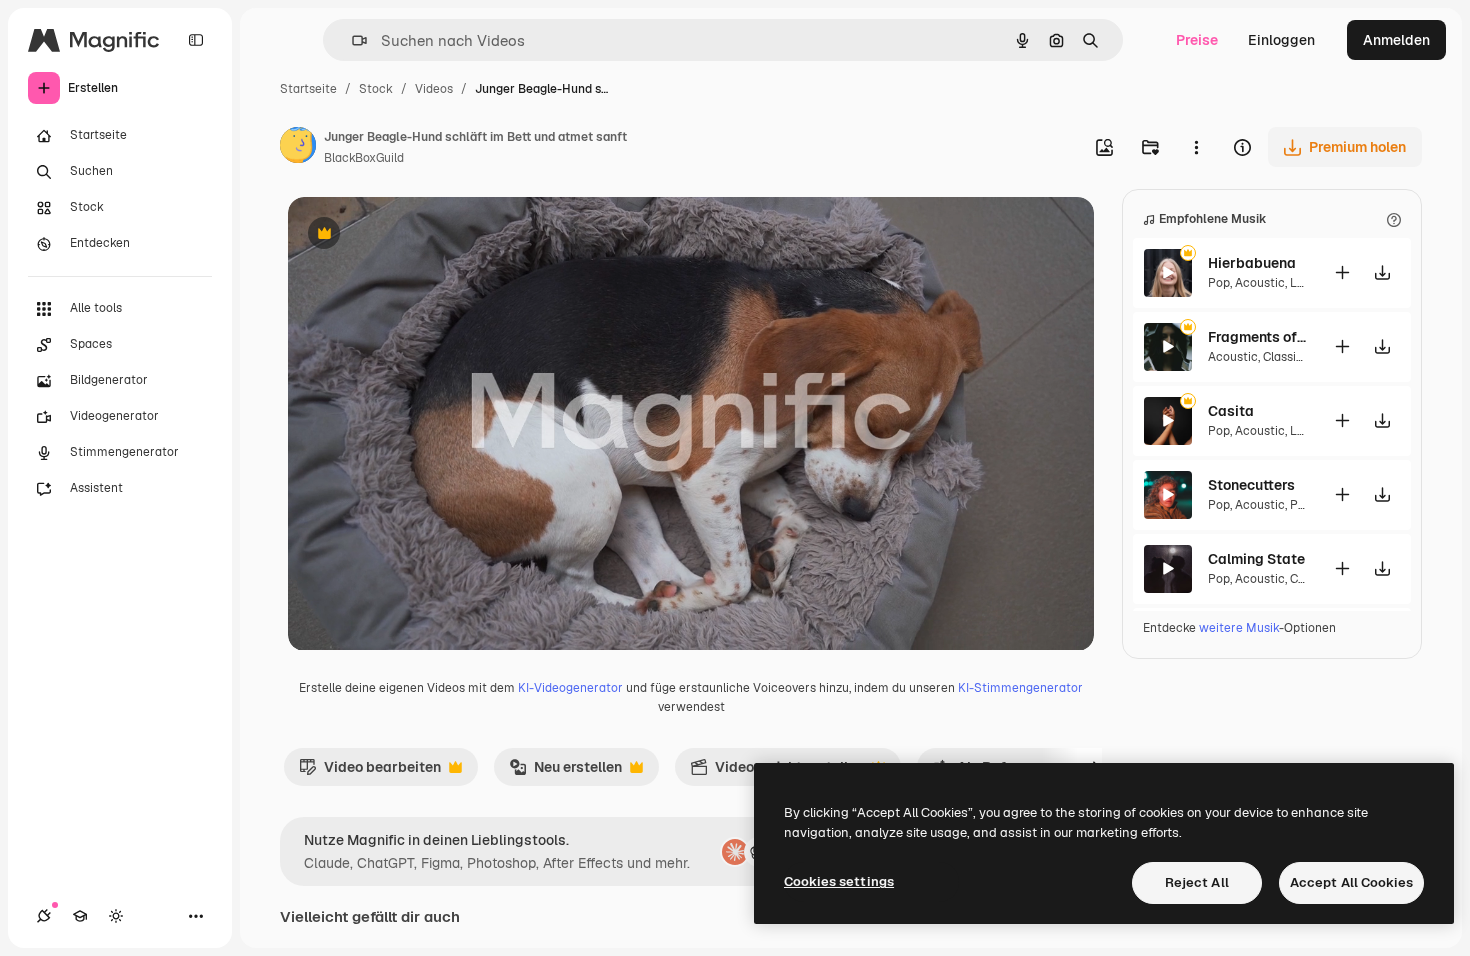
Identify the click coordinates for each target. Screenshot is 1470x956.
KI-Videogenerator (570, 688)
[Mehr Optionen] (1196, 147)
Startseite (308, 89)
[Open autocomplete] (351, 40)
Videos (434, 89)
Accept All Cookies (1351, 882)
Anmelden (1396, 40)
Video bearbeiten (370, 772)
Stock (376, 89)
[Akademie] (80, 916)
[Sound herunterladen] (1382, 272)
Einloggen (1281, 40)
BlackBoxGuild (364, 158)
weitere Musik (1239, 628)
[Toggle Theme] (116, 916)
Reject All (1197, 882)
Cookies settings (839, 881)
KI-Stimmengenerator (1020, 688)
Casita (1231, 411)
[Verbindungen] (44, 916)
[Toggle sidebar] (196, 40)
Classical (1288, 357)
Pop (1219, 283)
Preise (1197, 40)
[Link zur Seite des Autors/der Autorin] (298, 148)
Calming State (1256, 559)
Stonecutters (1251, 485)
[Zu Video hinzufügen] (1342, 272)
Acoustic (1260, 283)
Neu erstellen (565, 772)
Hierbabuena (1252, 263)
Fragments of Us (1258, 337)
